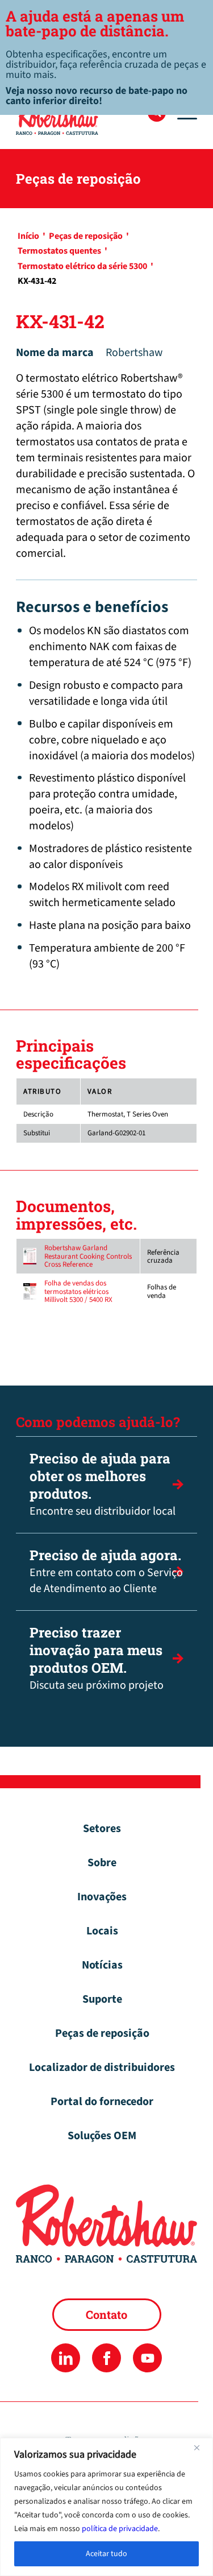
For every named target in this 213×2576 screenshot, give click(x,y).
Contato (106, 2314)
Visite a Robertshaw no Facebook (106, 2358)
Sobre (102, 1863)
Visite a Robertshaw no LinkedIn (66, 2358)
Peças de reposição (102, 2033)
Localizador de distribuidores (102, 2068)
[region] (106, 2507)
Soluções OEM (102, 2136)
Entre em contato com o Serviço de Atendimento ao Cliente (106, 1571)
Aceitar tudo (106, 2554)
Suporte (102, 1999)
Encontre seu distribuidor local (103, 1484)
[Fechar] (201, 2447)
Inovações (102, 1897)
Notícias (102, 1965)
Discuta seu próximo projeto (97, 1658)
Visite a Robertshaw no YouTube (147, 2358)
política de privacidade (120, 2529)
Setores (102, 1829)
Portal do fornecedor (102, 2102)
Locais (102, 1931)
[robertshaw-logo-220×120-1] (88, 117)
